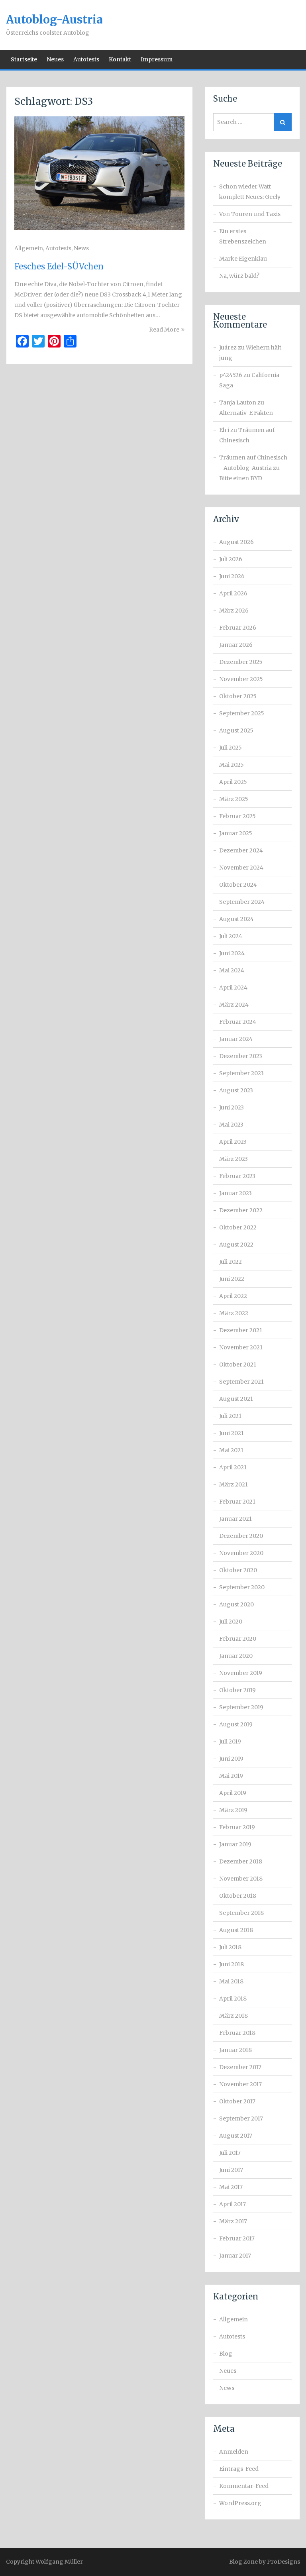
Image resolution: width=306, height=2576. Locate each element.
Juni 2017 (231, 2170)
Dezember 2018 (241, 1861)
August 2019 (236, 1724)
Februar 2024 (238, 1022)
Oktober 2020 (238, 1570)
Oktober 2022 (238, 1227)
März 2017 (233, 2221)
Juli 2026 (231, 559)
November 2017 (240, 2084)
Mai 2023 (231, 1125)
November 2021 (241, 1347)
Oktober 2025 (238, 696)
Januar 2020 (236, 1656)
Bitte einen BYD (241, 478)
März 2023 (233, 1159)
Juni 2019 (231, 1759)
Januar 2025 (236, 833)
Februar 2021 (237, 1502)
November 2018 (241, 1879)
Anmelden (234, 2452)
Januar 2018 (235, 2050)
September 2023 (241, 1073)
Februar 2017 (237, 2238)
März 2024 (234, 1005)
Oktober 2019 (237, 1690)
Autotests (86, 59)
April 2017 (232, 2204)
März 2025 (234, 799)
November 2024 (241, 868)
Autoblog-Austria (54, 20)
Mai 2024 (232, 970)
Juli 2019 (230, 1742)
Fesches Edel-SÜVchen (59, 266)
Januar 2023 (235, 1193)
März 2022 (234, 1313)
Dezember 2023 (241, 1056)
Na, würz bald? (239, 276)
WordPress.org (240, 2503)
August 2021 (236, 1399)
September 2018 (241, 1913)
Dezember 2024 (241, 850)
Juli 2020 (231, 1622)
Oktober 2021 (238, 1365)
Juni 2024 (232, 953)
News (81, 248)
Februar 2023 (237, 1176)
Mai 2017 (231, 2187)
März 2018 (233, 2016)
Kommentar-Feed (244, 2486)
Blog (226, 2354)
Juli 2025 (230, 748)
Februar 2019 (237, 1827)
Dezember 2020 (241, 1536)
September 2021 (241, 1382)
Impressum (157, 59)
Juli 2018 (230, 1947)
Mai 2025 (231, 765)
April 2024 (233, 988)
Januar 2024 (236, 1039)
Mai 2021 (231, 1450)
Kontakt (120, 59)
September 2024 (242, 902)
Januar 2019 (235, 1844)
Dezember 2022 (241, 1210)
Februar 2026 (238, 628)
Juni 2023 (231, 1107)
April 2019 (233, 1793)
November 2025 (241, 679)
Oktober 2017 (237, 2101)
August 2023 (236, 1090)
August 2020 (236, 1604)
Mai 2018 (231, 1981)
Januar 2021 (235, 1519)
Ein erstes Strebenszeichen (243, 236)
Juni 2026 (232, 576)
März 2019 (233, 1810)
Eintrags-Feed (239, 2469)
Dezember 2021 (241, 1330)
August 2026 (236, 542)
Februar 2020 (238, 1639)
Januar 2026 (236, 645)
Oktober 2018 (238, 1896)
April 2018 (233, 1999)
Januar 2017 (235, 2256)
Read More (164, 330)
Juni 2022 (232, 1279)
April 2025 (233, 782)
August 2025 (236, 730)
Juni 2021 (231, 1433)
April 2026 (233, 593)
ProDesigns (283, 2562)
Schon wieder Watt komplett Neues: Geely (250, 192)
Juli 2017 (230, 2153)
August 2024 (236, 919)
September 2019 (241, 1707)
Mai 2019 (231, 1776)
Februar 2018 (237, 2033)
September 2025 (242, 713)
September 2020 (242, 1587)
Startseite (24, 59)
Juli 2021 (230, 1416)
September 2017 (241, 2119)
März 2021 (233, 1484)
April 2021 (233, 1467)
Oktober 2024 (238, 885)
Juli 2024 (231, 936)
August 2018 (236, 1930)
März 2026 (234, 611)
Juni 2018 (231, 1964)
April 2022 (233, 1296)
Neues (55, 59)
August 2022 (236, 1245)
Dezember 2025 (241, 662)
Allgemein (29, 248)
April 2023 (233, 1142)
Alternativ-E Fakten (246, 413)
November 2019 (241, 1673)
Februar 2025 (237, 816)
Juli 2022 (230, 1262)
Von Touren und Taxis (250, 214)
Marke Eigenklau (243, 259)
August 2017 (236, 2136)
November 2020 (241, 1553)
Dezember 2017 (240, 2067)
